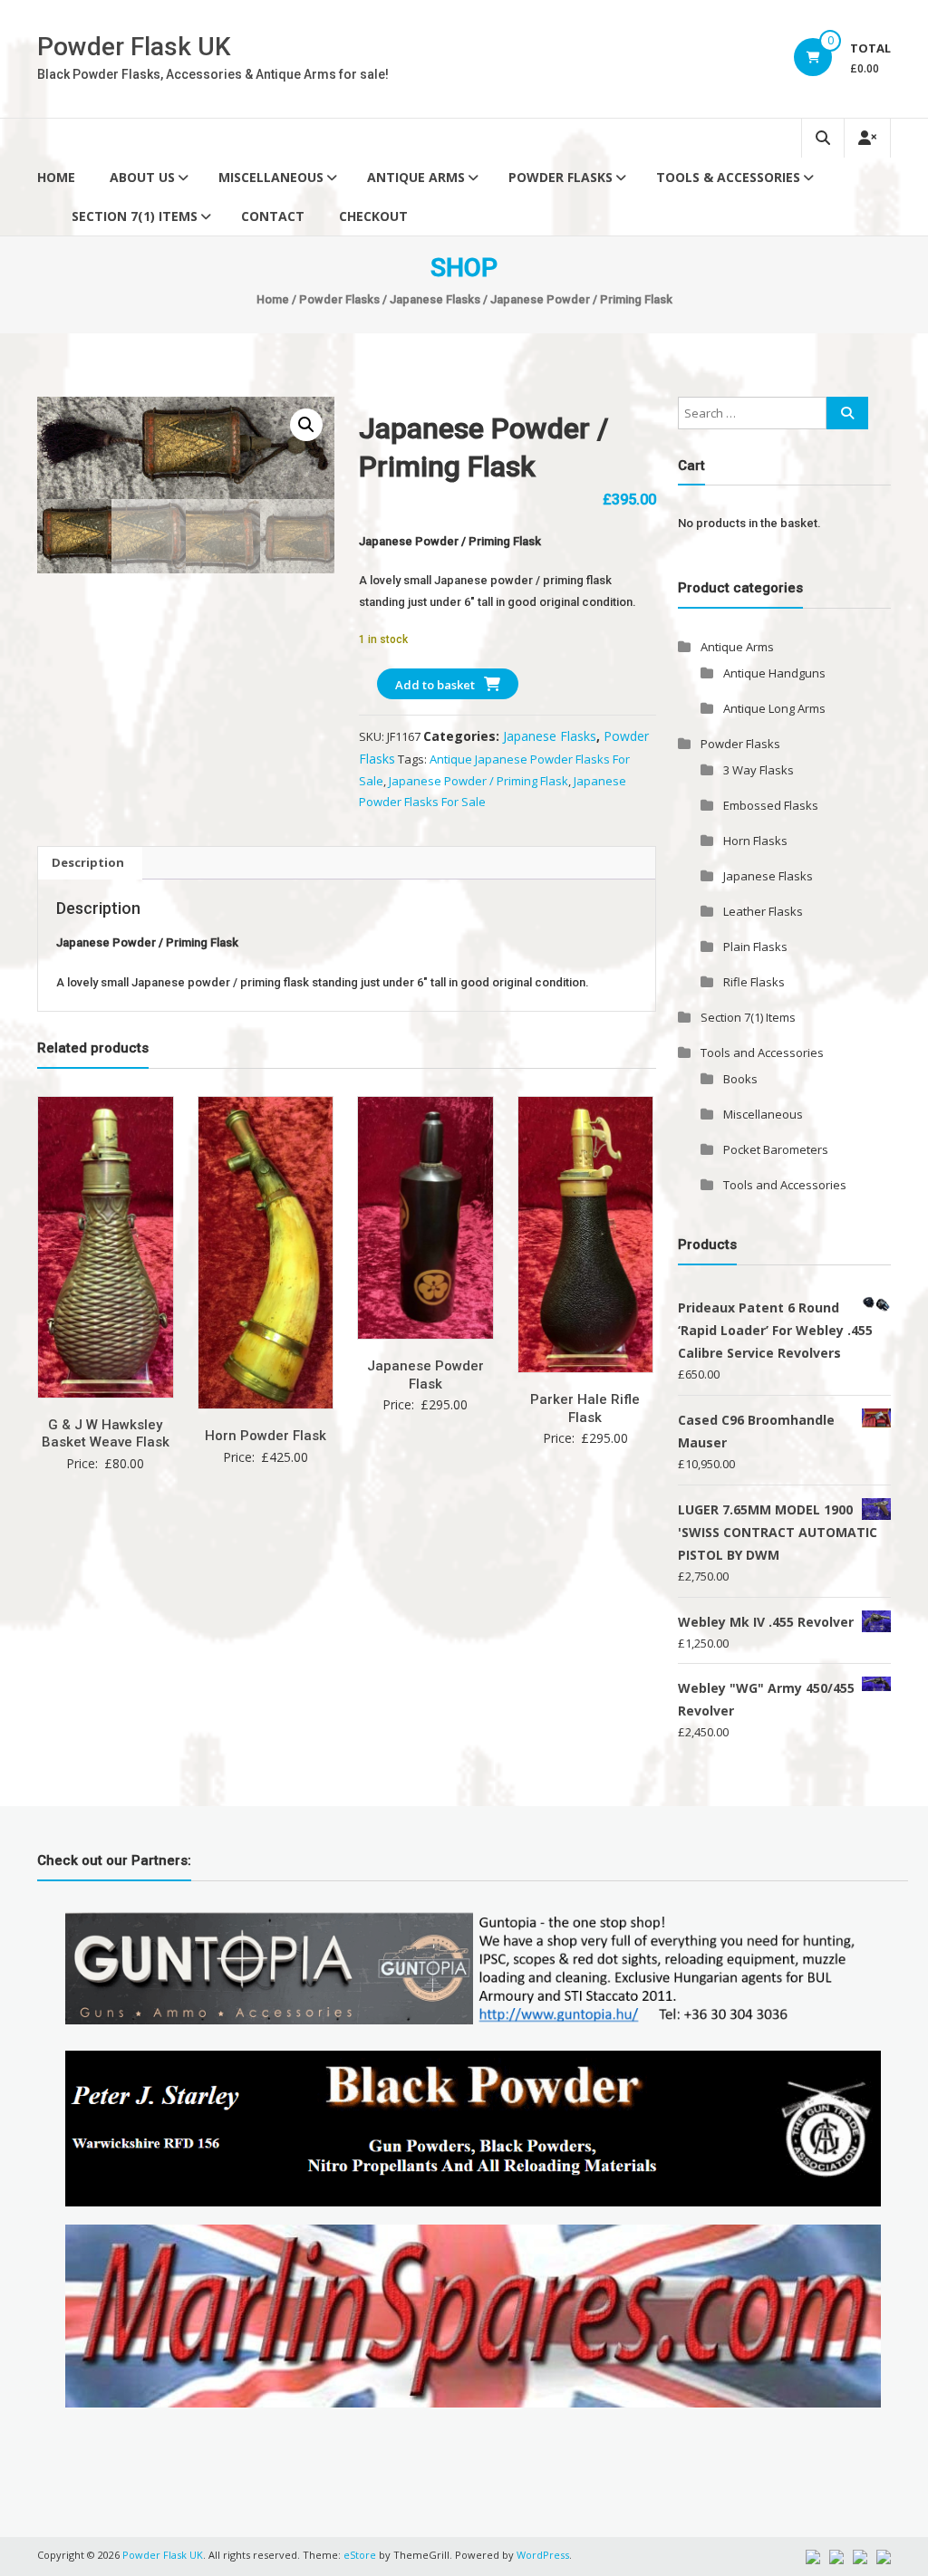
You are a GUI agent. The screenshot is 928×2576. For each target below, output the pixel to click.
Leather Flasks (763, 911)
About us (142, 177)
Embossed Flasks (771, 805)
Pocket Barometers (776, 1149)
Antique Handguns (774, 673)
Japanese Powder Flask (425, 1375)
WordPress (543, 2555)
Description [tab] (88, 862)
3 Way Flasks (759, 770)
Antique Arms (416, 177)
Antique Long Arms (774, 708)
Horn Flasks (755, 841)
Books (740, 1079)
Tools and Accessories (762, 1053)
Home (56, 177)
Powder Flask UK (134, 47)
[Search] (847, 413)
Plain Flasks (755, 947)
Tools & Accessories (728, 177)
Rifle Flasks (754, 982)
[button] (306, 425)
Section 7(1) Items (135, 216)
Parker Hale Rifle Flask (585, 1408)
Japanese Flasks (435, 299)
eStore (360, 2555)
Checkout (373, 216)
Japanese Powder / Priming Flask (478, 781)
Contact (273, 216)
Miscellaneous (271, 177)
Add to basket (435, 685)
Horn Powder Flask (266, 1436)
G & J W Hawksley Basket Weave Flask (106, 1434)
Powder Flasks (561, 177)
